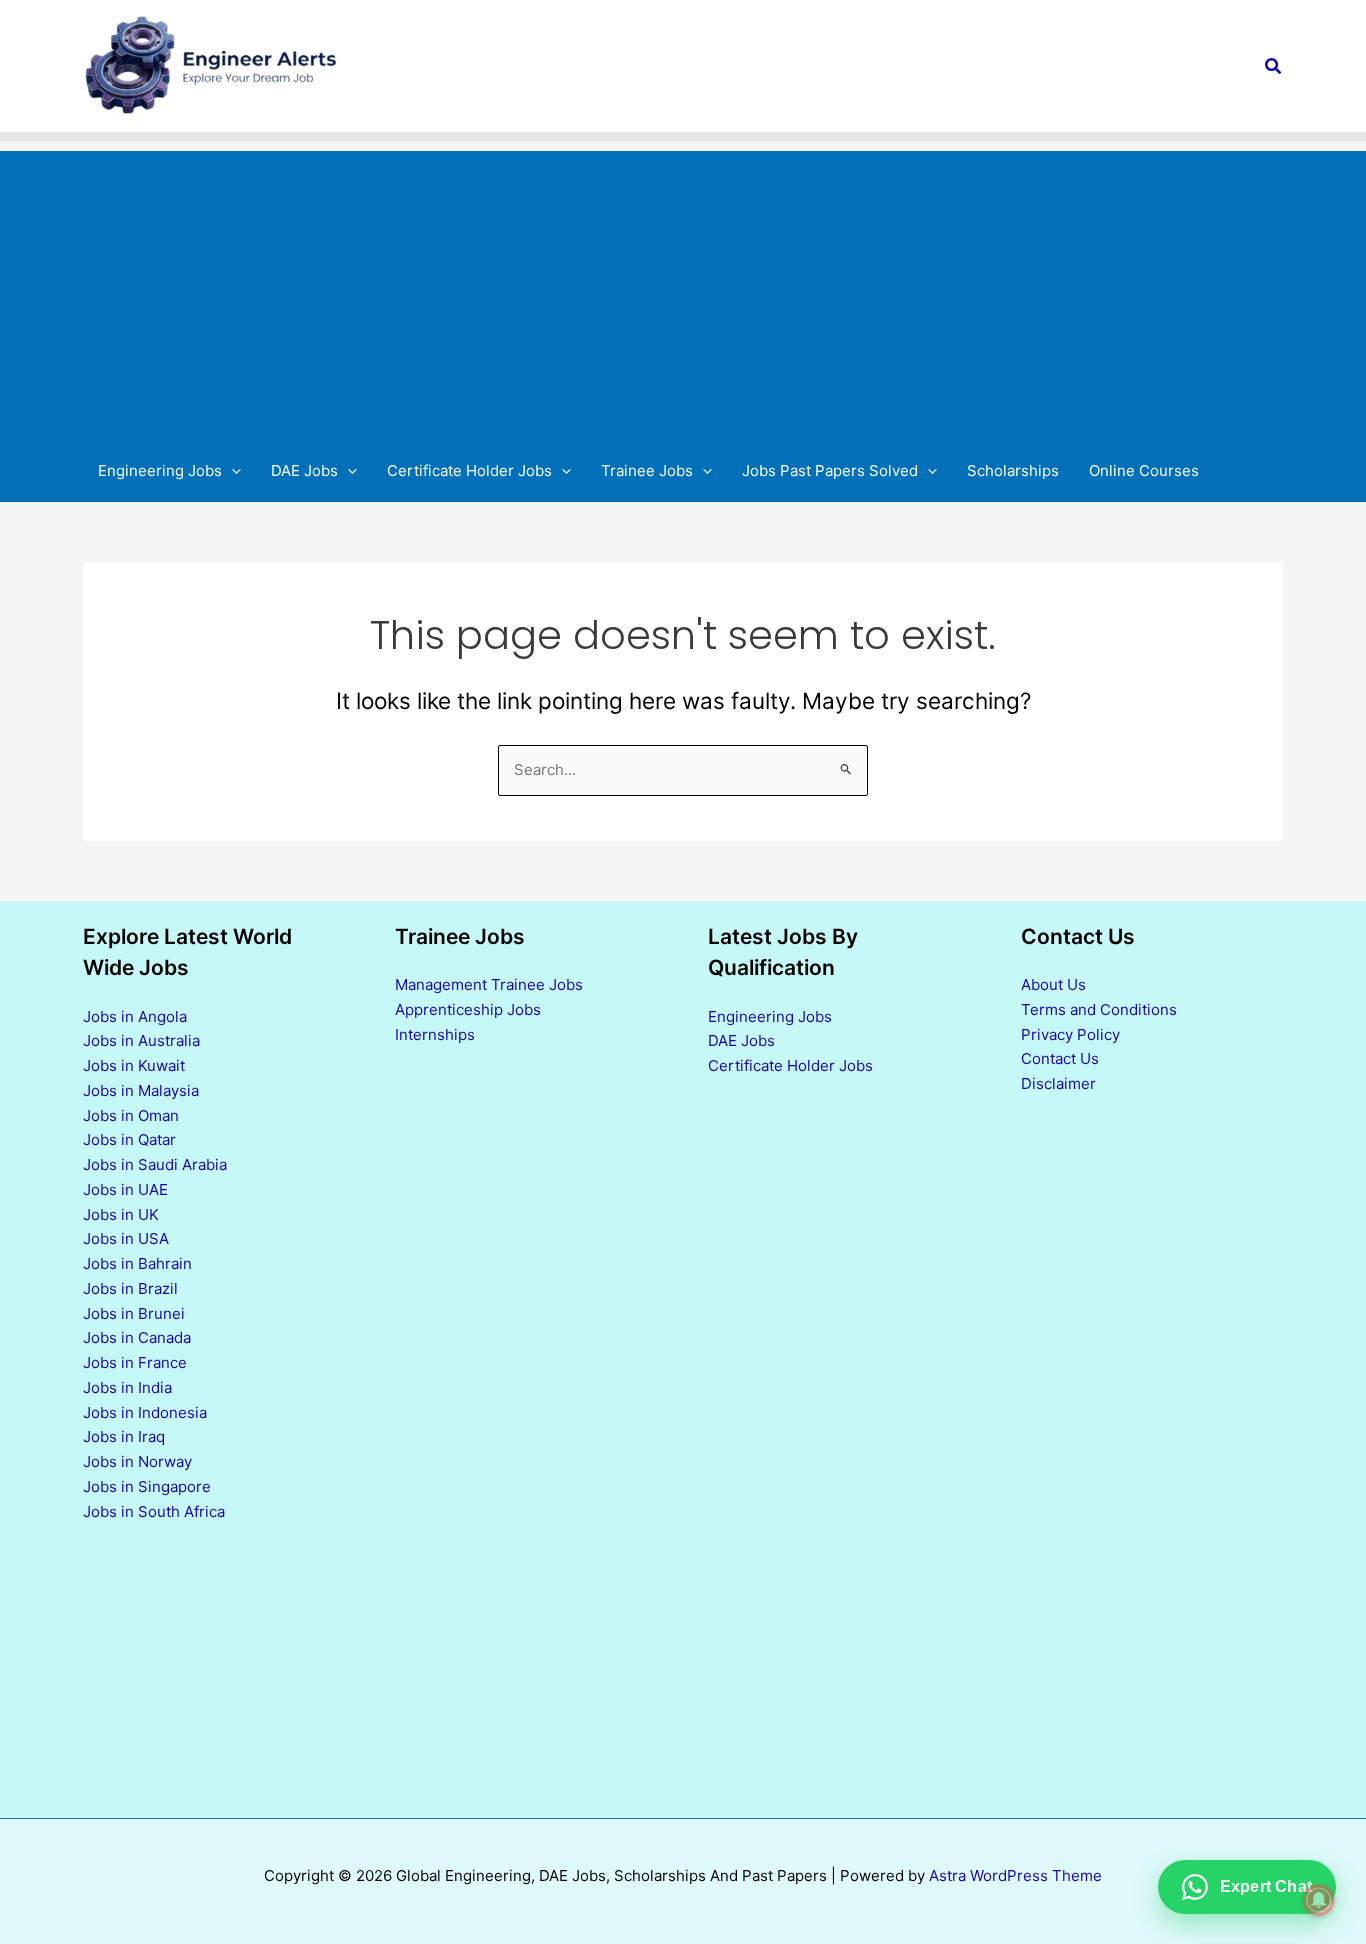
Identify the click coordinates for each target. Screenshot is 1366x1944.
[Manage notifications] (1319, 1900)
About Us (1053, 984)
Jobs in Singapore (147, 1486)
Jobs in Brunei (134, 1313)
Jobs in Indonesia (145, 1412)
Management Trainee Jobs (489, 984)
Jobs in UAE (125, 1189)
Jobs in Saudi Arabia (155, 1164)
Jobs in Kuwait (134, 1065)
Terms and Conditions (1099, 1009)
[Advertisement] (683, 291)
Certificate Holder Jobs (790, 1065)
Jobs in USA (126, 1238)
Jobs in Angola (135, 1016)
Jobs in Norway (137, 1461)
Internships (435, 1034)
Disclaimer (1058, 1083)
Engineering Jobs (770, 1016)
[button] (1274, 66)
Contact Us (1060, 1058)
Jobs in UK (121, 1214)
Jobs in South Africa (154, 1511)
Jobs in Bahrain (137, 1263)
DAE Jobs (741, 1040)
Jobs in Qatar (129, 1139)
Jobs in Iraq (124, 1436)
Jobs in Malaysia (141, 1090)
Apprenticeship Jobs (468, 1009)
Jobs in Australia (141, 1040)
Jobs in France (135, 1362)
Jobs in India (127, 1387)
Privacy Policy (1070, 1034)
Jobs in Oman (131, 1115)
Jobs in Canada (137, 1337)
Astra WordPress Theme (1015, 1875)
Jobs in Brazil (130, 1288)
